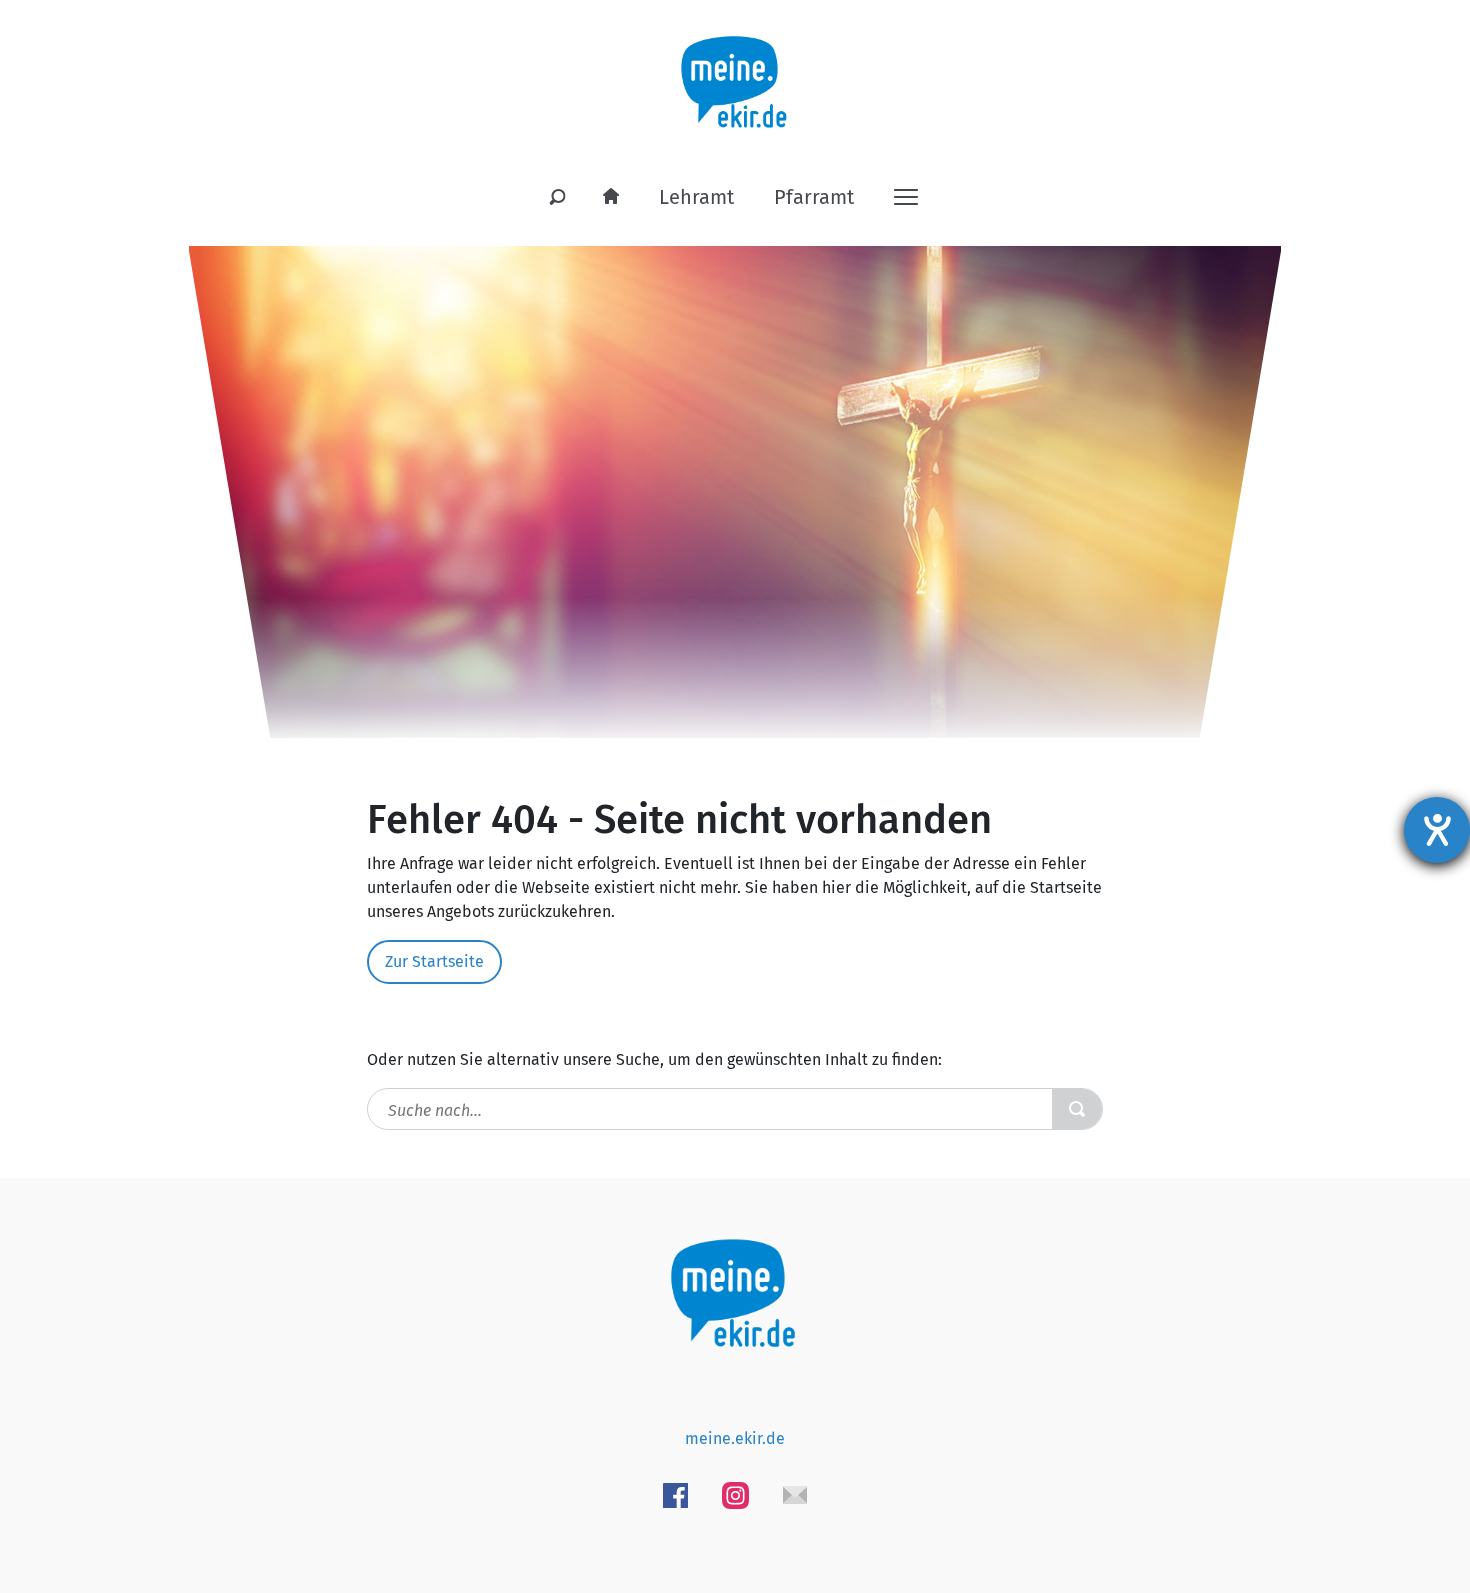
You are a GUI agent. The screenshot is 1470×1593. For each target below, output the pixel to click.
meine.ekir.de (735, 1438)
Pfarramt (814, 197)
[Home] (611, 197)
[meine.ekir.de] (735, 70)
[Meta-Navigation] (906, 195)
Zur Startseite (434, 961)
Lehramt (696, 197)
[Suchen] (558, 198)
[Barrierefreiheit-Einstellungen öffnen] (1437, 830)
